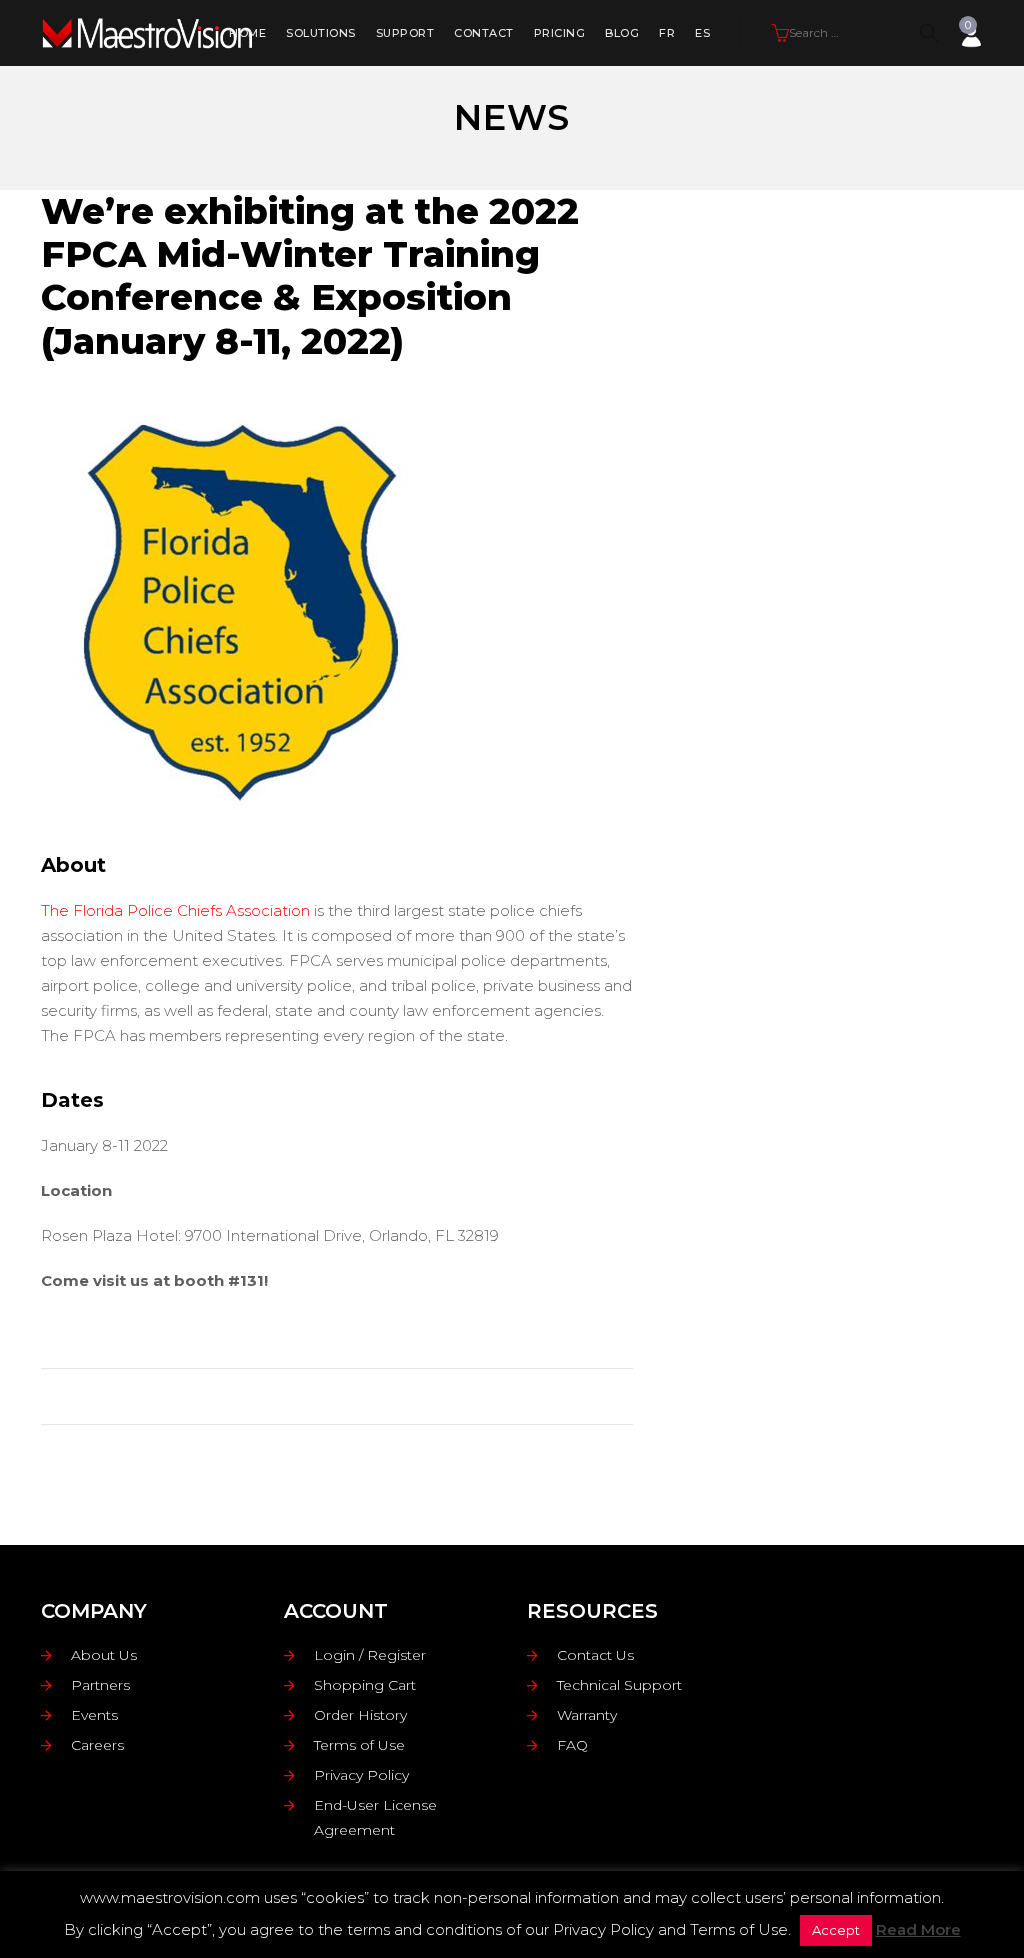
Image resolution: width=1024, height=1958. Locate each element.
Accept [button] (836, 1930)
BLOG (622, 33)
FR (667, 33)
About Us (104, 1655)
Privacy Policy (361, 1775)
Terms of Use (359, 1745)
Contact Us (595, 1655)
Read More (918, 1929)
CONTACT (484, 33)
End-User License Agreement (375, 1817)
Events (94, 1715)
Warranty (587, 1715)
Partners (100, 1685)
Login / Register (370, 1655)
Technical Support (619, 1685)
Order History (360, 1715)
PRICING (560, 33)
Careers (97, 1745)
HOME (247, 33)
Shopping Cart (365, 1685)
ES (702, 33)
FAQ (572, 1745)
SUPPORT (405, 33)
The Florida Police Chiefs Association (175, 910)
